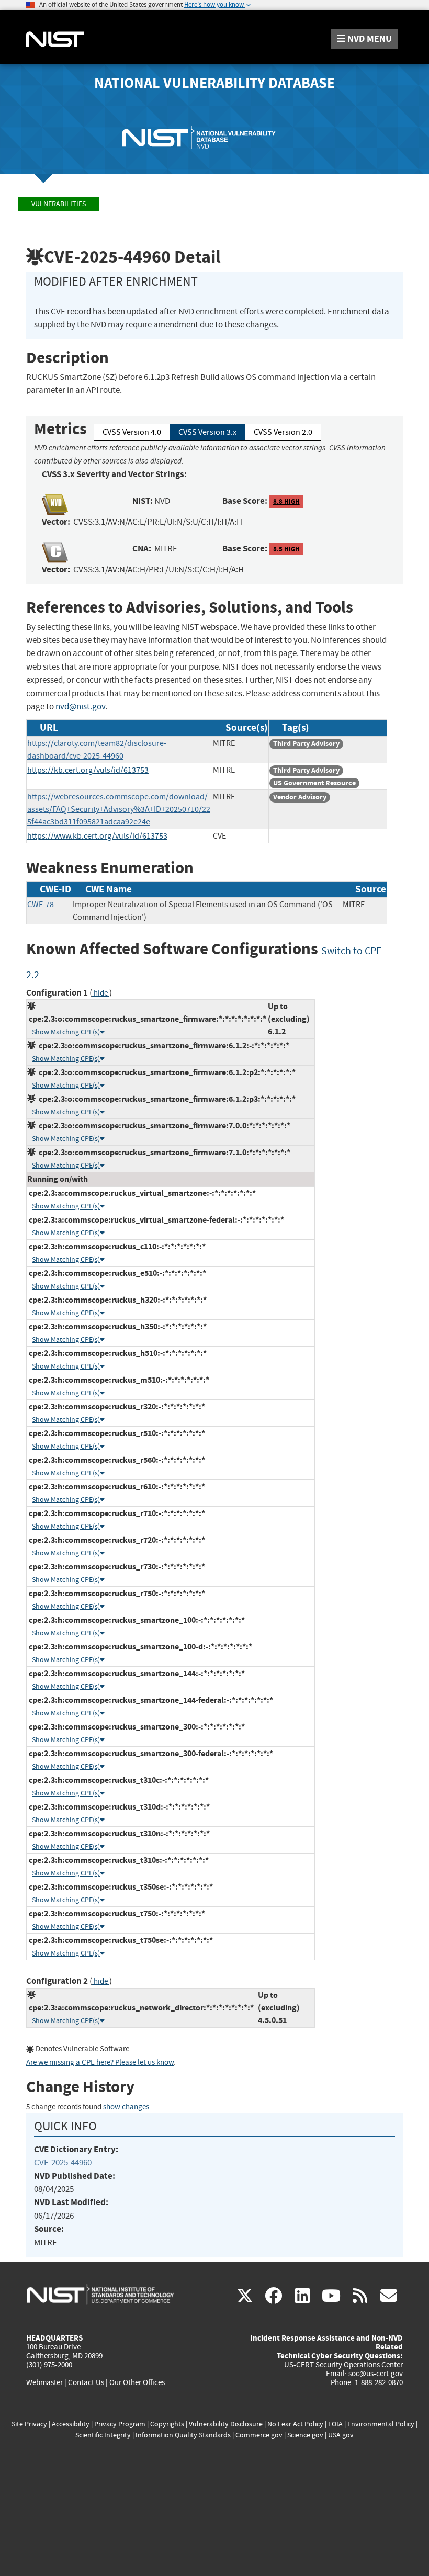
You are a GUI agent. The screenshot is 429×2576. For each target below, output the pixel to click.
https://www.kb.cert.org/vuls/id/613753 (97, 836)
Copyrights (167, 2424)
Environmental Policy (381, 2424)
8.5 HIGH (286, 549)
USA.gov (341, 2435)
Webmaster (44, 2382)
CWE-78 (41, 905)
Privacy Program (120, 2424)
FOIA (335, 2424)
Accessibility (71, 2424)
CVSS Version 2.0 (283, 432)
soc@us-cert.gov (376, 2374)
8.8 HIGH (286, 501)
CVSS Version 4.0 (132, 432)
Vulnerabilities (59, 204)
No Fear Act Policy (295, 2424)
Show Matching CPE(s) (66, 1032)
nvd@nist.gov (80, 707)
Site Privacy (29, 2424)
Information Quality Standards (183, 2435)
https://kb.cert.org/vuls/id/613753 (88, 770)
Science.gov (305, 2435)
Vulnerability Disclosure (226, 2424)
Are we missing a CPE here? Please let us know (100, 2063)
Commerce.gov (259, 2435)
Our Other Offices (137, 2383)
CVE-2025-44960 (63, 2162)
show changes (126, 2107)
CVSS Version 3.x (207, 432)
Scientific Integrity (103, 2435)
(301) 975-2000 (49, 2365)
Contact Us (86, 2382)
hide (101, 993)
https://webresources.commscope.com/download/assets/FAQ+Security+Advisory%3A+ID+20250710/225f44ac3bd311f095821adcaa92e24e (119, 809)
